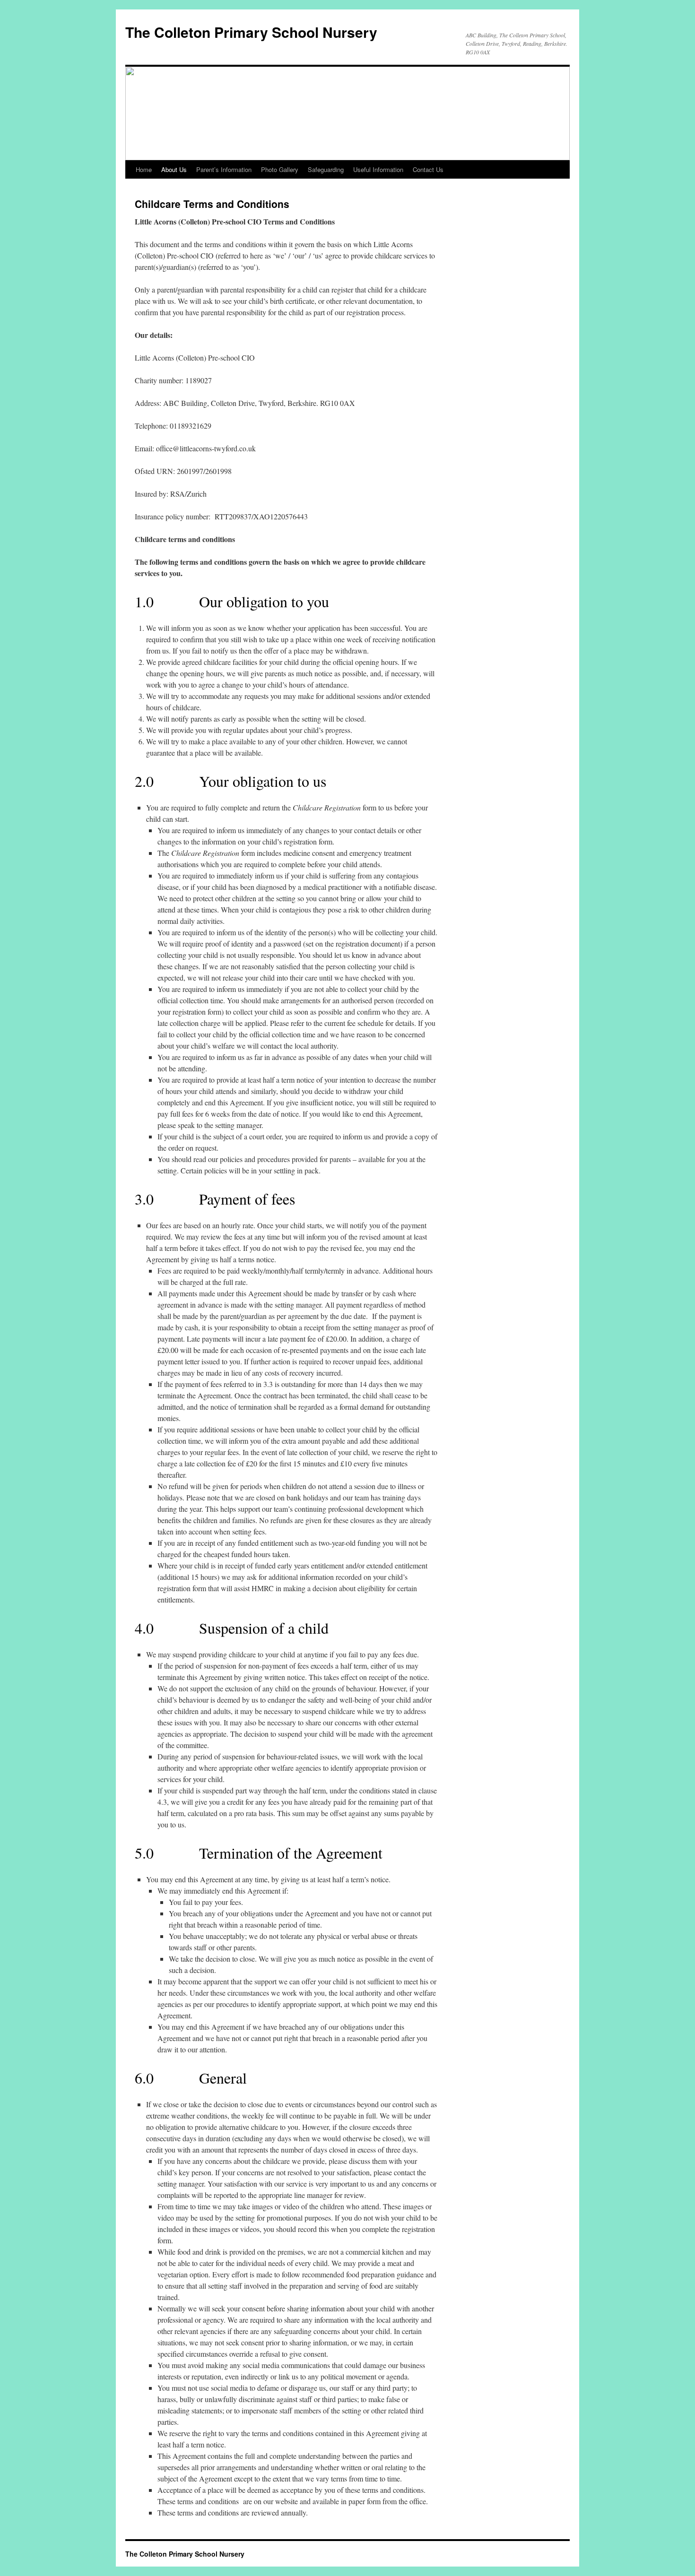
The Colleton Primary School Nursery (251, 32)
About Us (174, 169)
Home (144, 169)
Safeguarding (326, 169)
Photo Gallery (280, 169)
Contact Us (428, 169)
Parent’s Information (224, 169)
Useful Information (378, 169)
